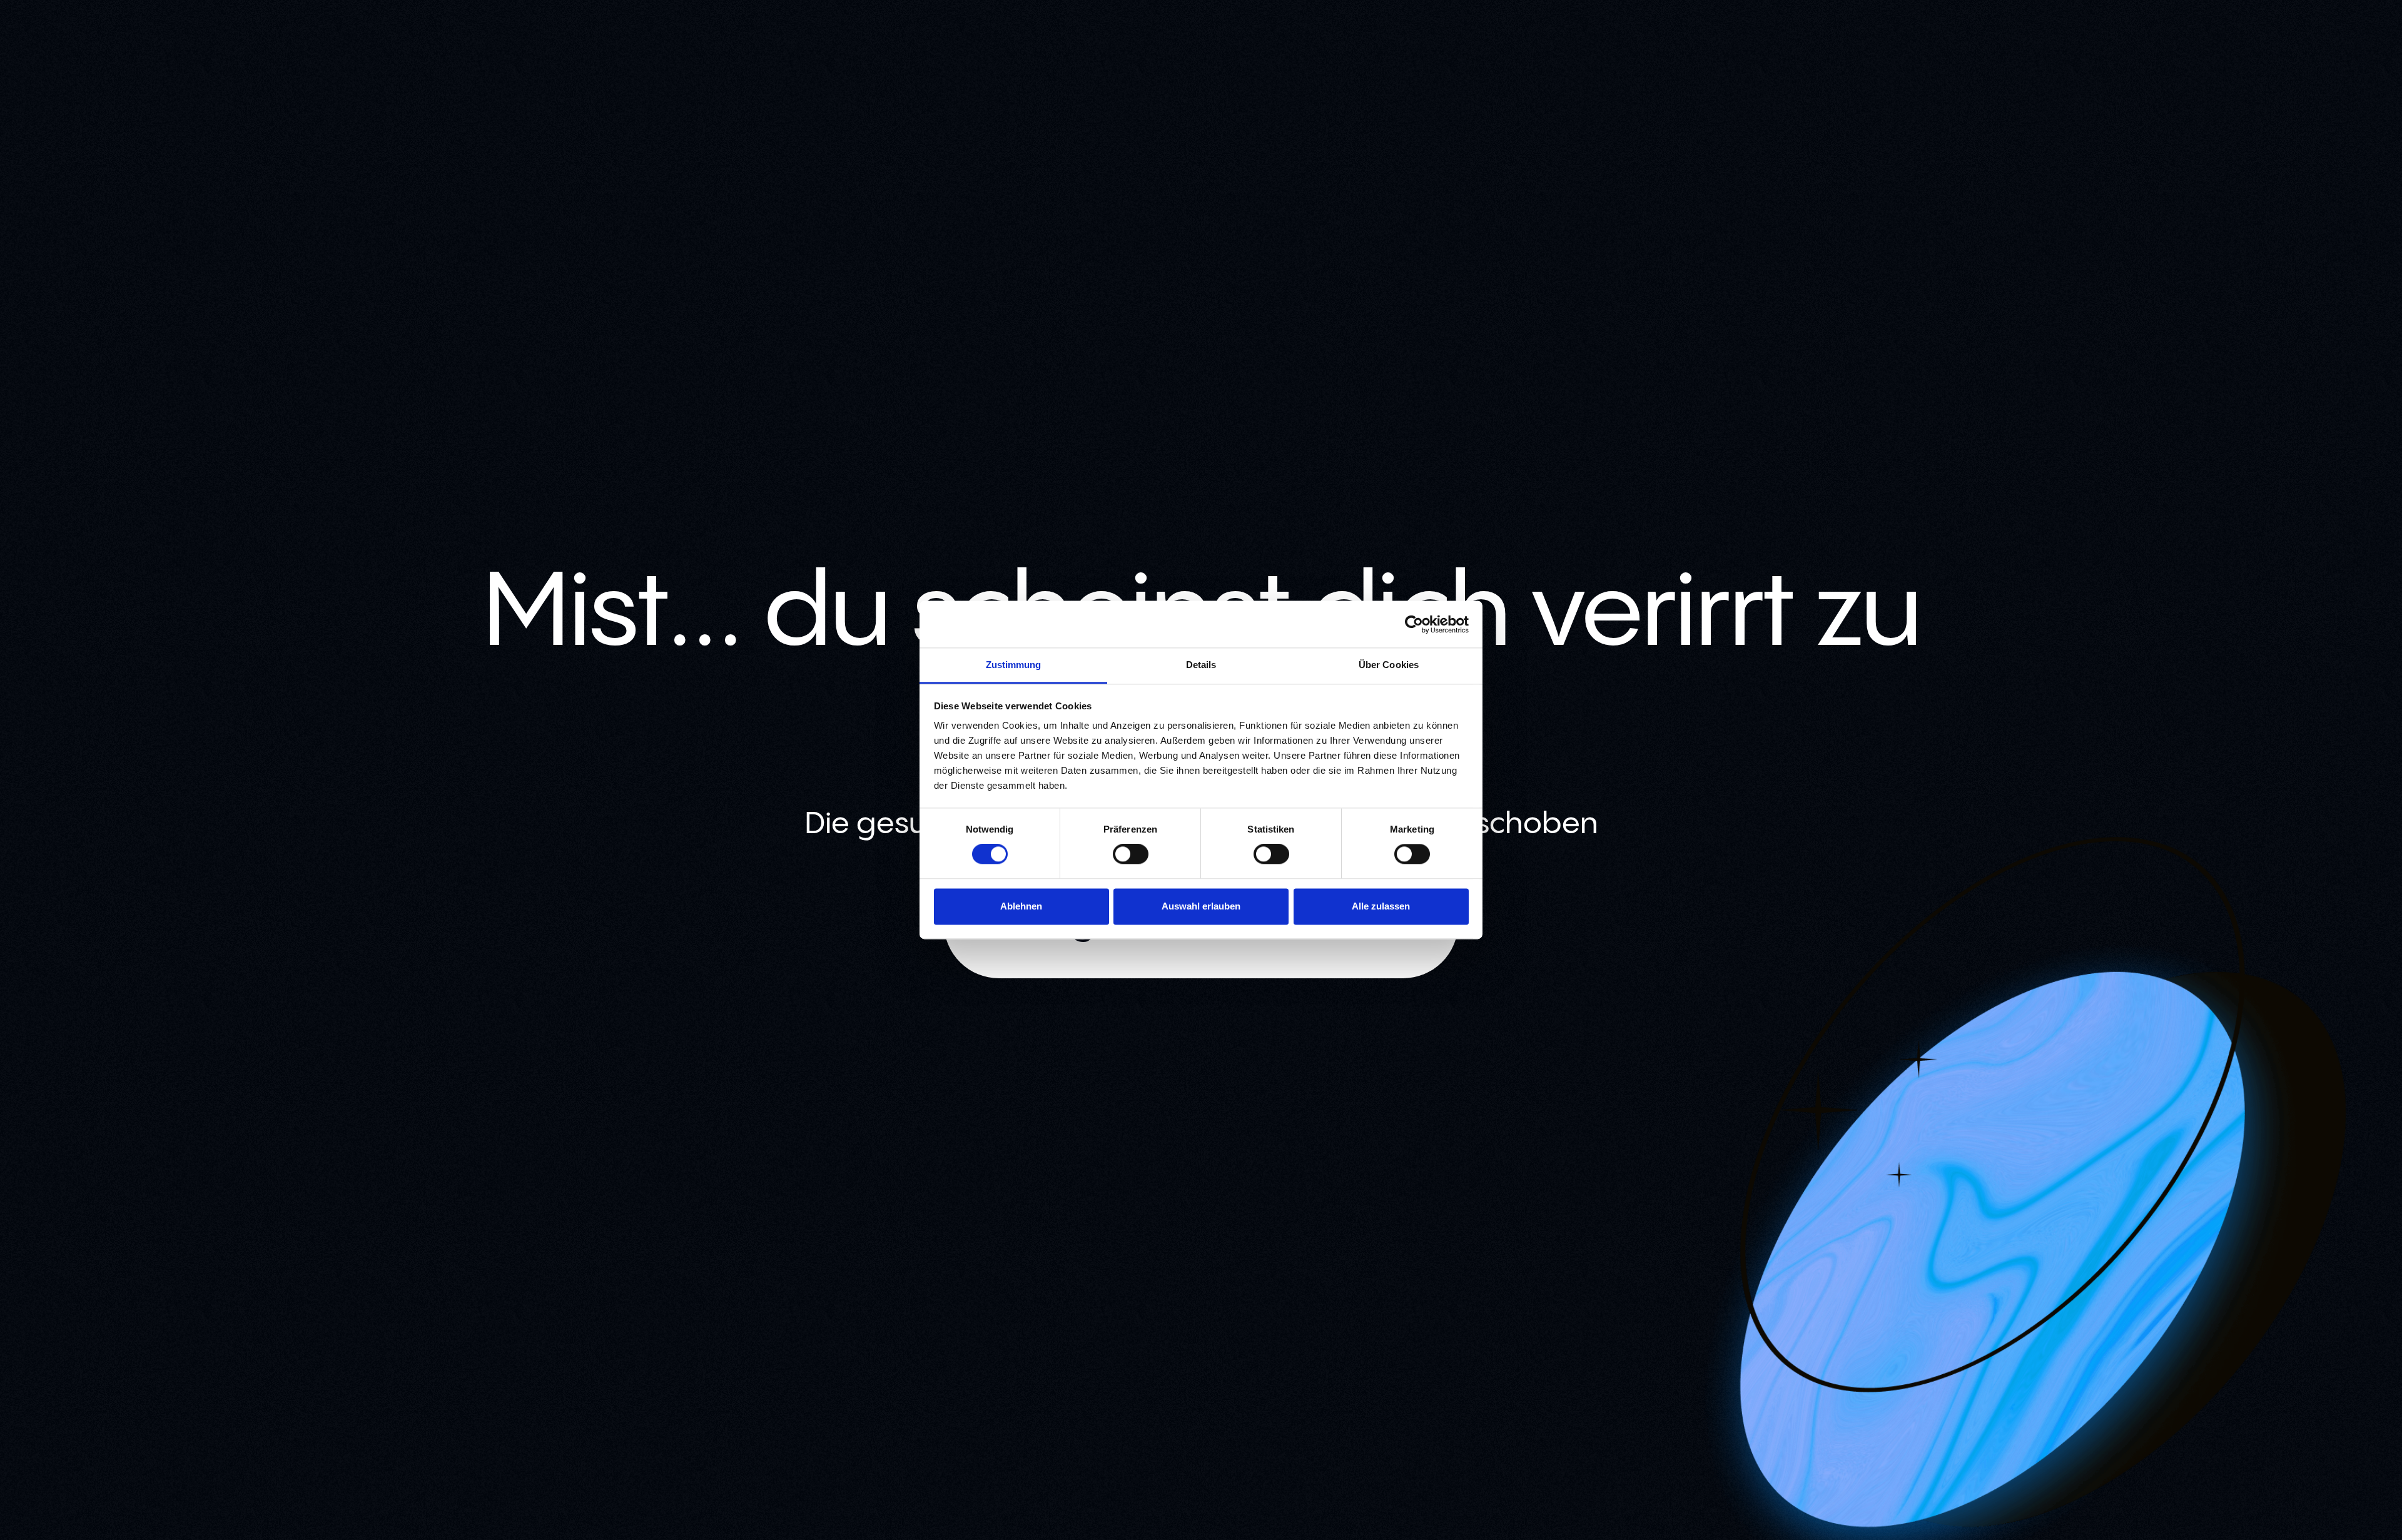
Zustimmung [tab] (1014, 665)
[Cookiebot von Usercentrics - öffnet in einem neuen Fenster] (1414, 624)
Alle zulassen (1381, 906)
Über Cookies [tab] (1389, 665)
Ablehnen (1021, 906)
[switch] (1131, 854)
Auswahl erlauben (1201, 906)
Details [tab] (1201, 665)
